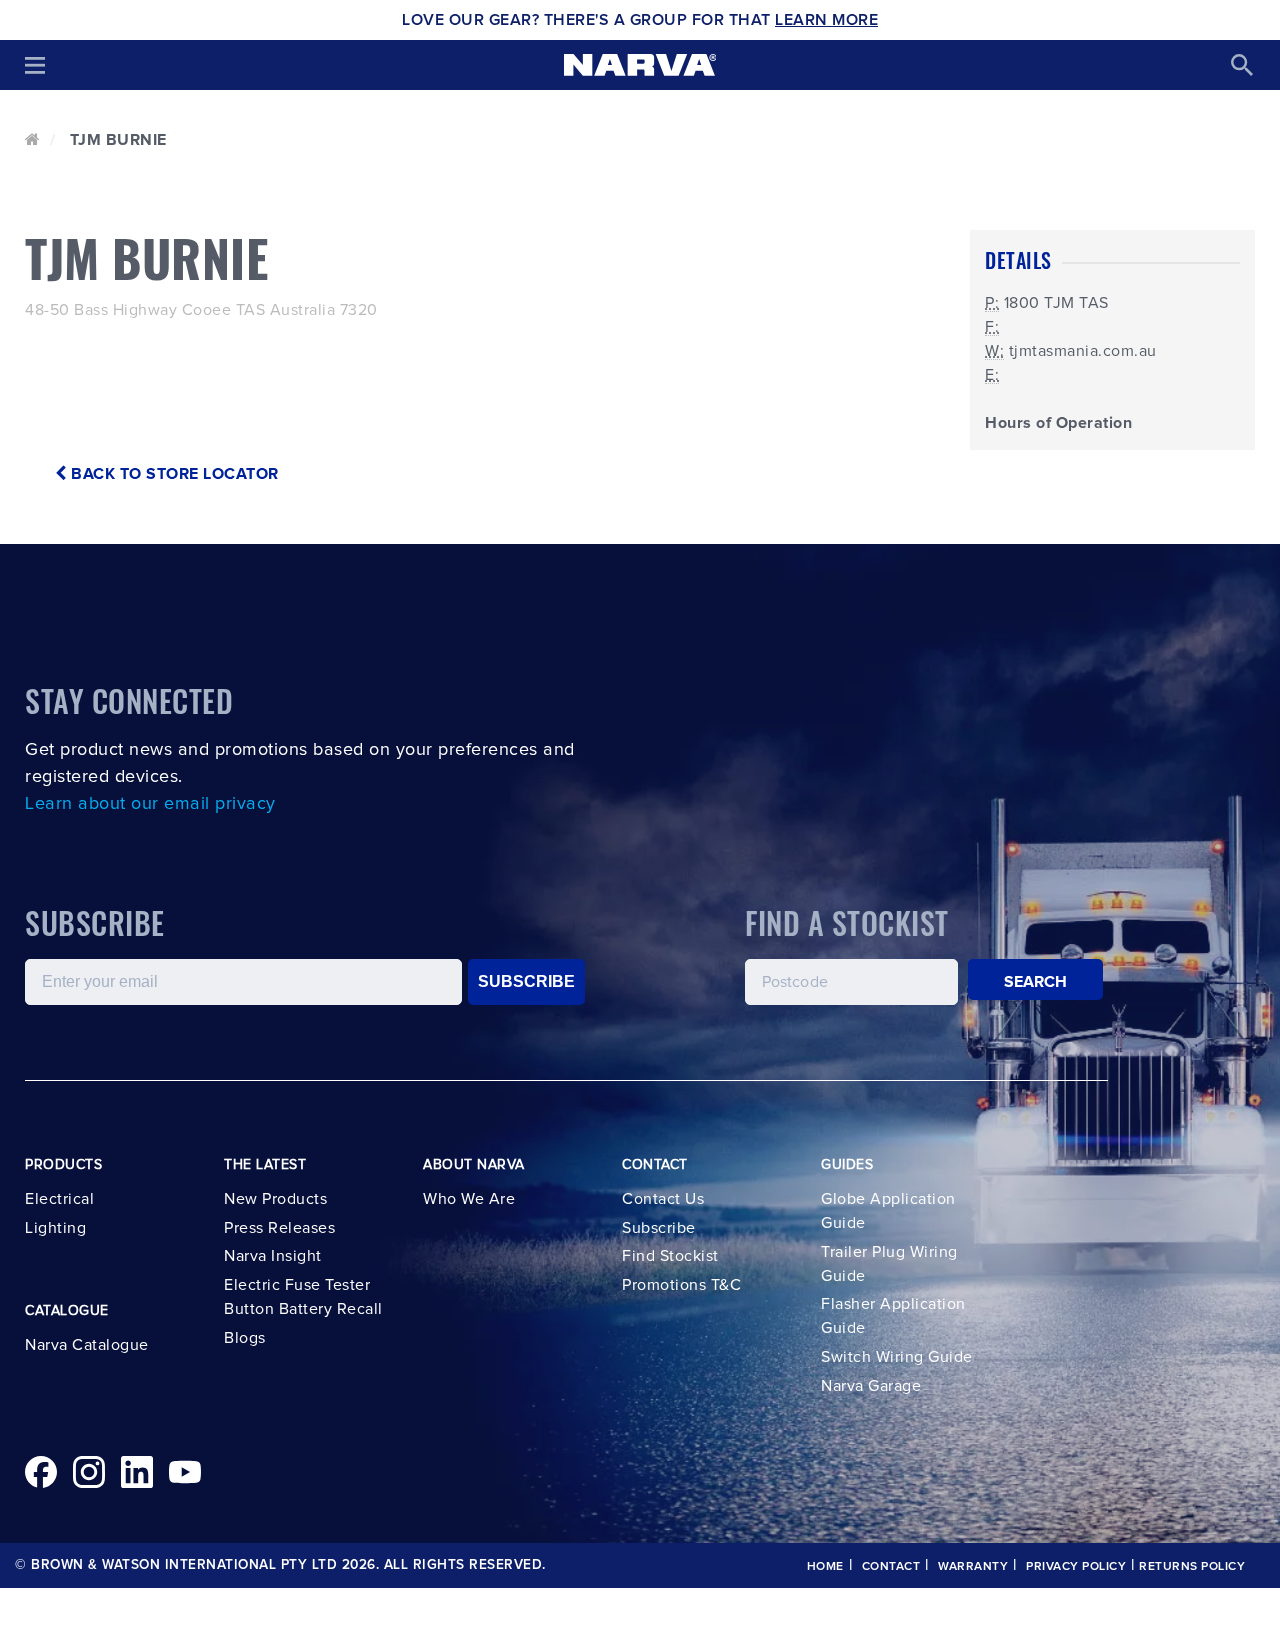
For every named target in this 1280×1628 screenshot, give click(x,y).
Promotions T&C (681, 1285)
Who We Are (469, 1199)
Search (1036, 982)
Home (825, 1567)
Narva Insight (273, 1256)
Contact (891, 1567)
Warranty (973, 1567)
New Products (275, 1199)
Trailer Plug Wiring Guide (889, 1264)
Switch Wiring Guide (897, 1357)
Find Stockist (670, 1256)
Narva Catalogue (87, 1345)
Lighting (55, 1228)
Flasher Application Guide (893, 1316)
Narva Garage (871, 1386)
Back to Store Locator (173, 474)
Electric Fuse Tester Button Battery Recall (303, 1297)
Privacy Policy (1076, 1567)
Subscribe (659, 1228)
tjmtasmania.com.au (1083, 351)
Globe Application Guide (888, 1211)
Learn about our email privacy (150, 804)
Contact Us (663, 1199)
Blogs (245, 1338)
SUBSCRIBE (526, 981)
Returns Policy (1192, 1567)
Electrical (59, 1199)
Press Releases (279, 1228)
